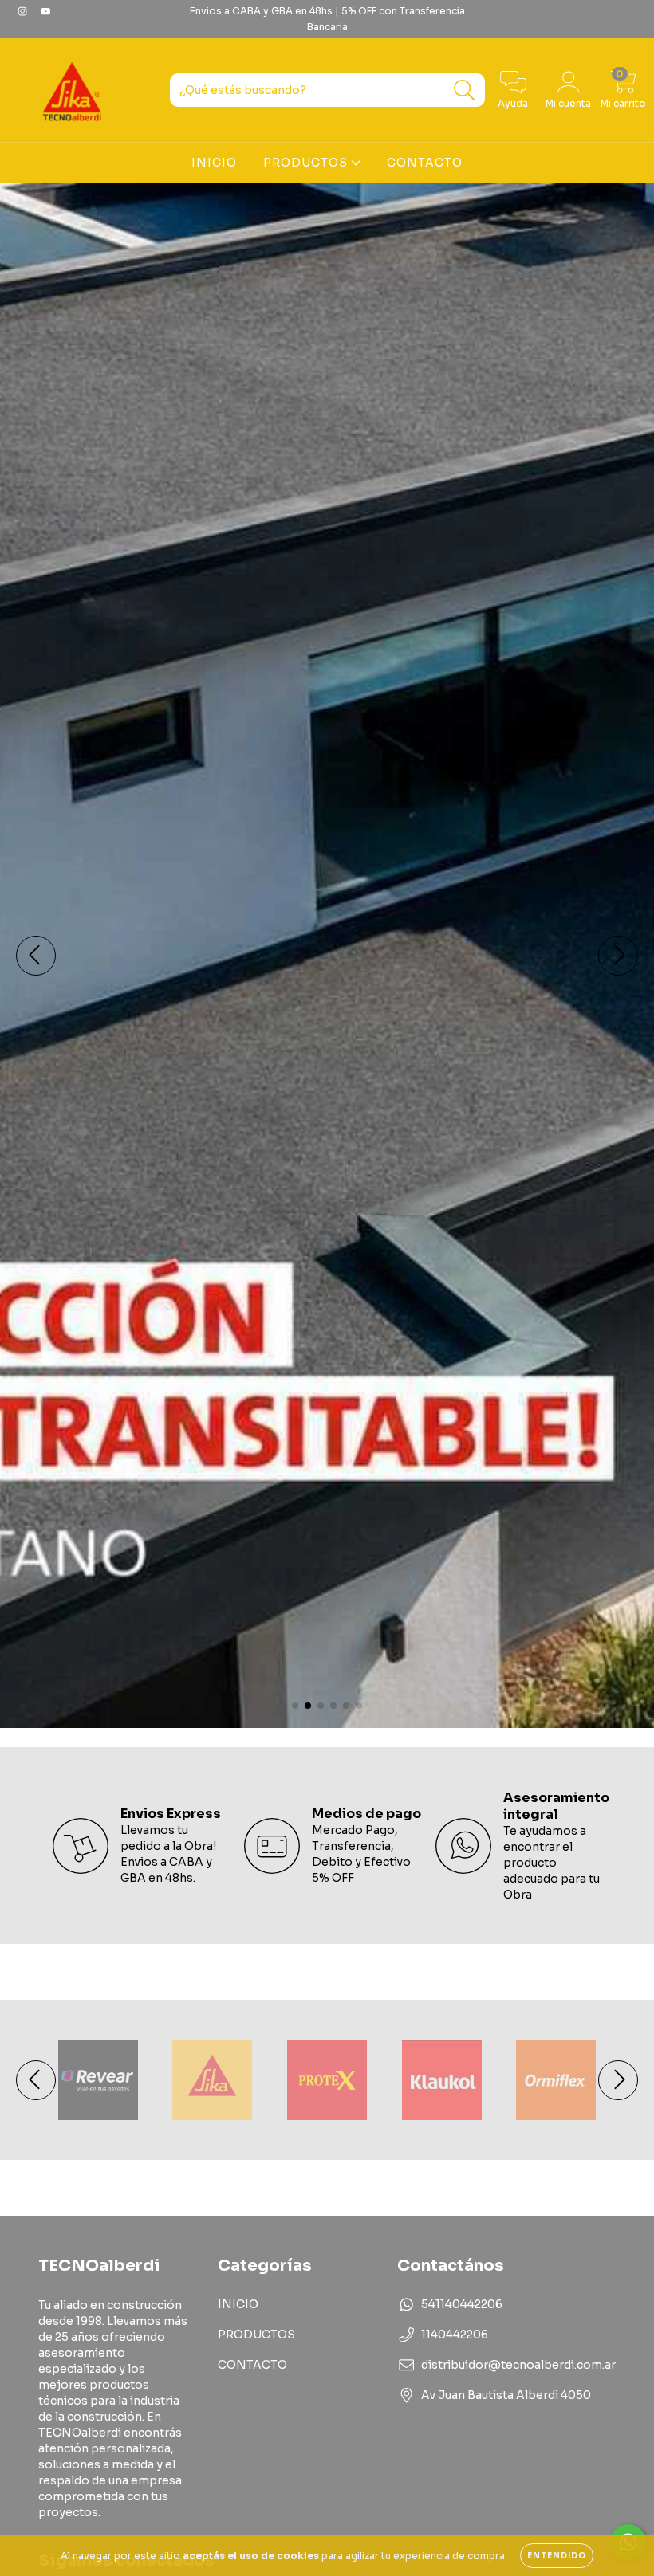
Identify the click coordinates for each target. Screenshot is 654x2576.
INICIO (214, 163)
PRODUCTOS (307, 163)
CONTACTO (425, 163)
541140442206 (462, 2304)
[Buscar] (465, 90)
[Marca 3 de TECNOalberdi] (327, 2079)
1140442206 (455, 2334)
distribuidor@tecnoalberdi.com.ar (518, 2365)
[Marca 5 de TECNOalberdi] (556, 2079)
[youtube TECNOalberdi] (45, 11)
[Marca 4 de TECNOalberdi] (442, 2079)
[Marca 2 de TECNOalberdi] (212, 2079)
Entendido (557, 2556)
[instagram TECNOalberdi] (24, 11)
